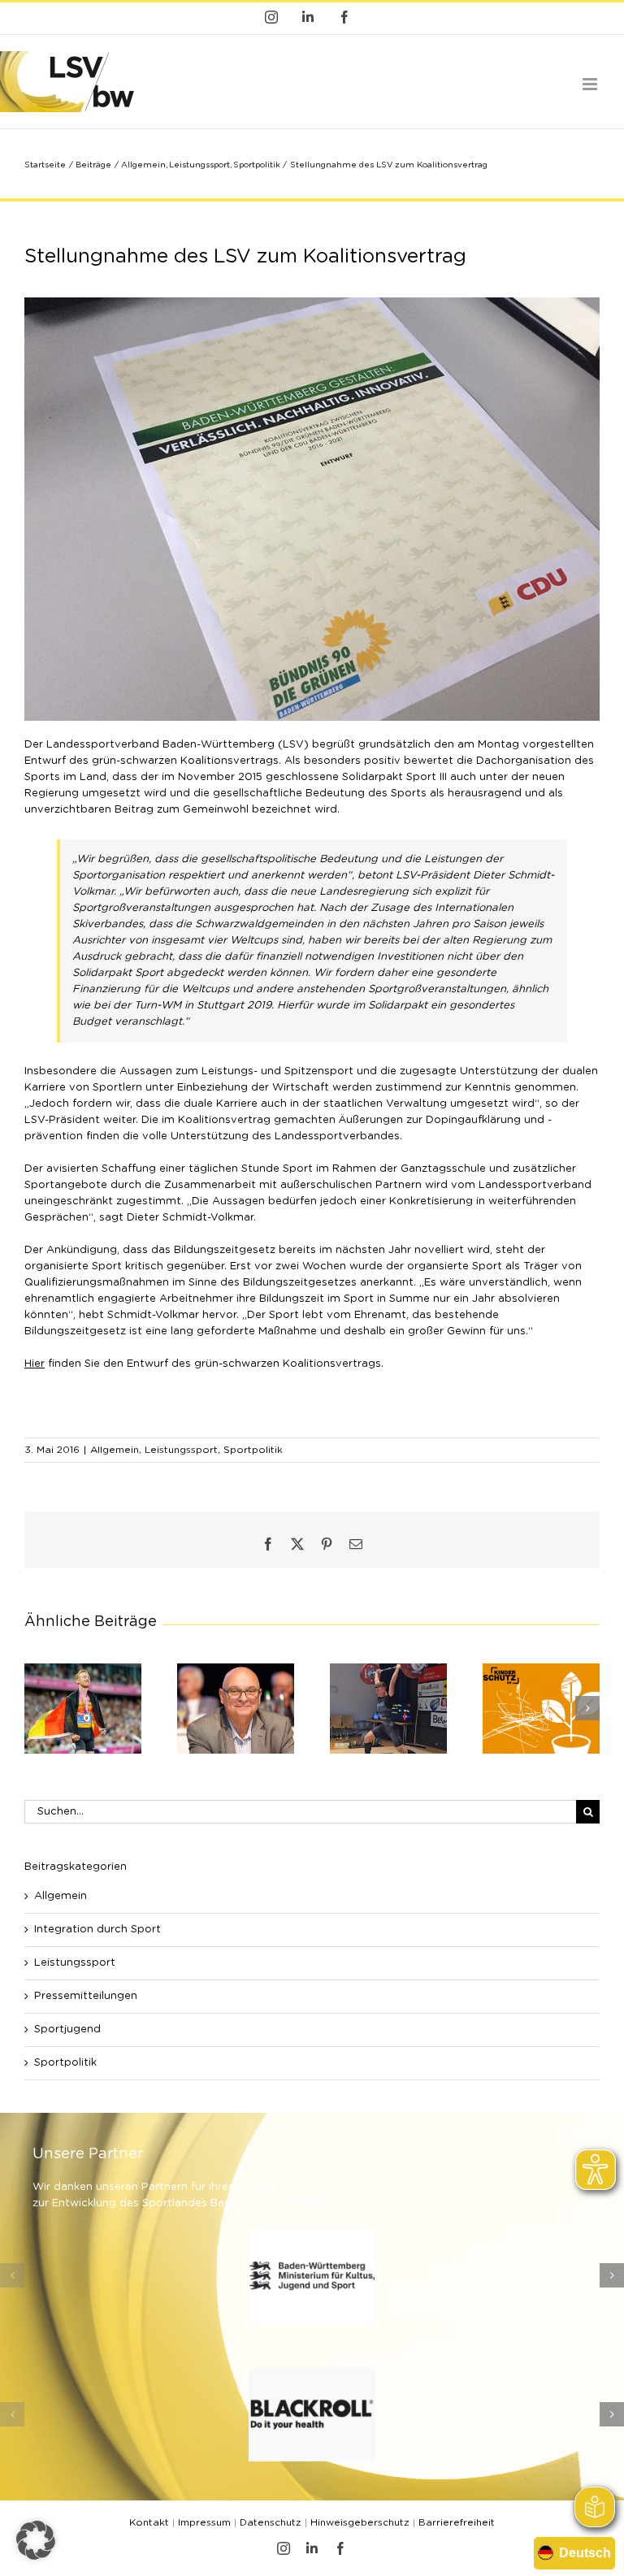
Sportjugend (67, 2030)
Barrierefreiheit (457, 2522)
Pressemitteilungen (86, 1996)
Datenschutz (271, 2522)
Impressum (204, 2522)
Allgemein (115, 1450)
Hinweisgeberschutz (360, 2522)
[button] (37, 1708)
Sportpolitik (253, 1450)
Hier (35, 1364)
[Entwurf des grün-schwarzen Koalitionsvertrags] (312, 303)
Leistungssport (181, 1450)
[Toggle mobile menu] (591, 84)
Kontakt (149, 2522)
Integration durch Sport (97, 1930)
